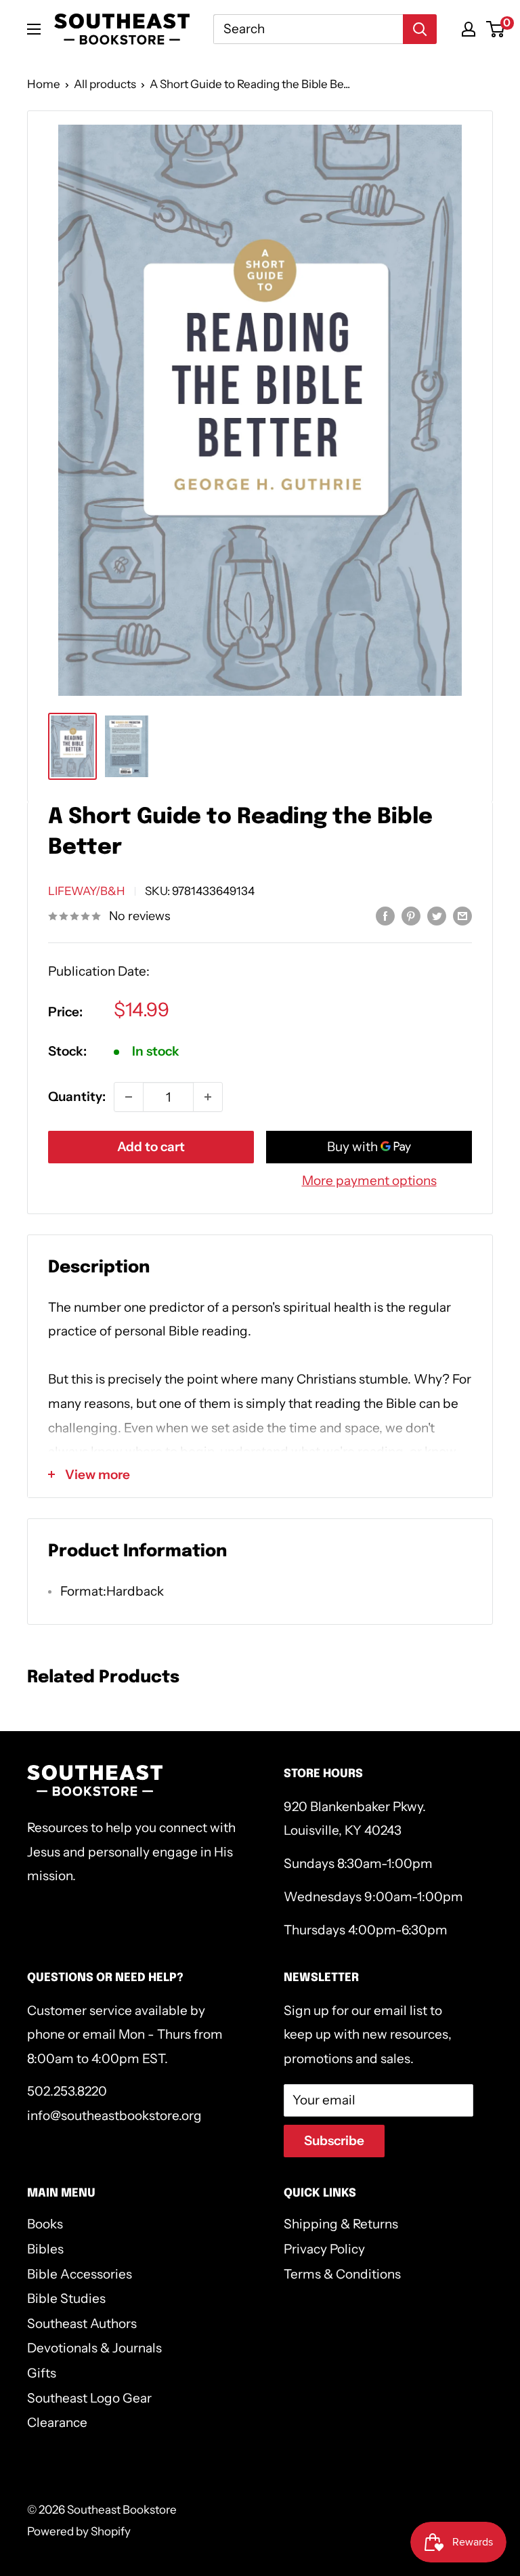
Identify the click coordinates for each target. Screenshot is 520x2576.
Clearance (57, 2423)
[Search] (420, 29)
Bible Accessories (80, 2274)
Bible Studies (66, 2299)
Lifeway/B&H (87, 891)
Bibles (45, 2249)
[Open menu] (34, 29)
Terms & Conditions (342, 2274)
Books (45, 2224)
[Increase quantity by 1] (208, 1097)
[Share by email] (462, 915)
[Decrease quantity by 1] (129, 1097)
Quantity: (77, 1097)
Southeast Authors (82, 2324)
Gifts (42, 2373)
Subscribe (334, 2141)
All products (105, 84)
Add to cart (151, 1147)
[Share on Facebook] (385, 915)
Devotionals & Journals (94, 2348)
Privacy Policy (324, 2249)
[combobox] (308, 29)
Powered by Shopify (79, 2531)
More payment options (369, 1181)
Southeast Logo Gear (89, 2398)
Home (44, 84)
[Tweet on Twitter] (437, 915)
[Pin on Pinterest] (411, 915)
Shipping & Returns (341, 2224)
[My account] (469, 29)
